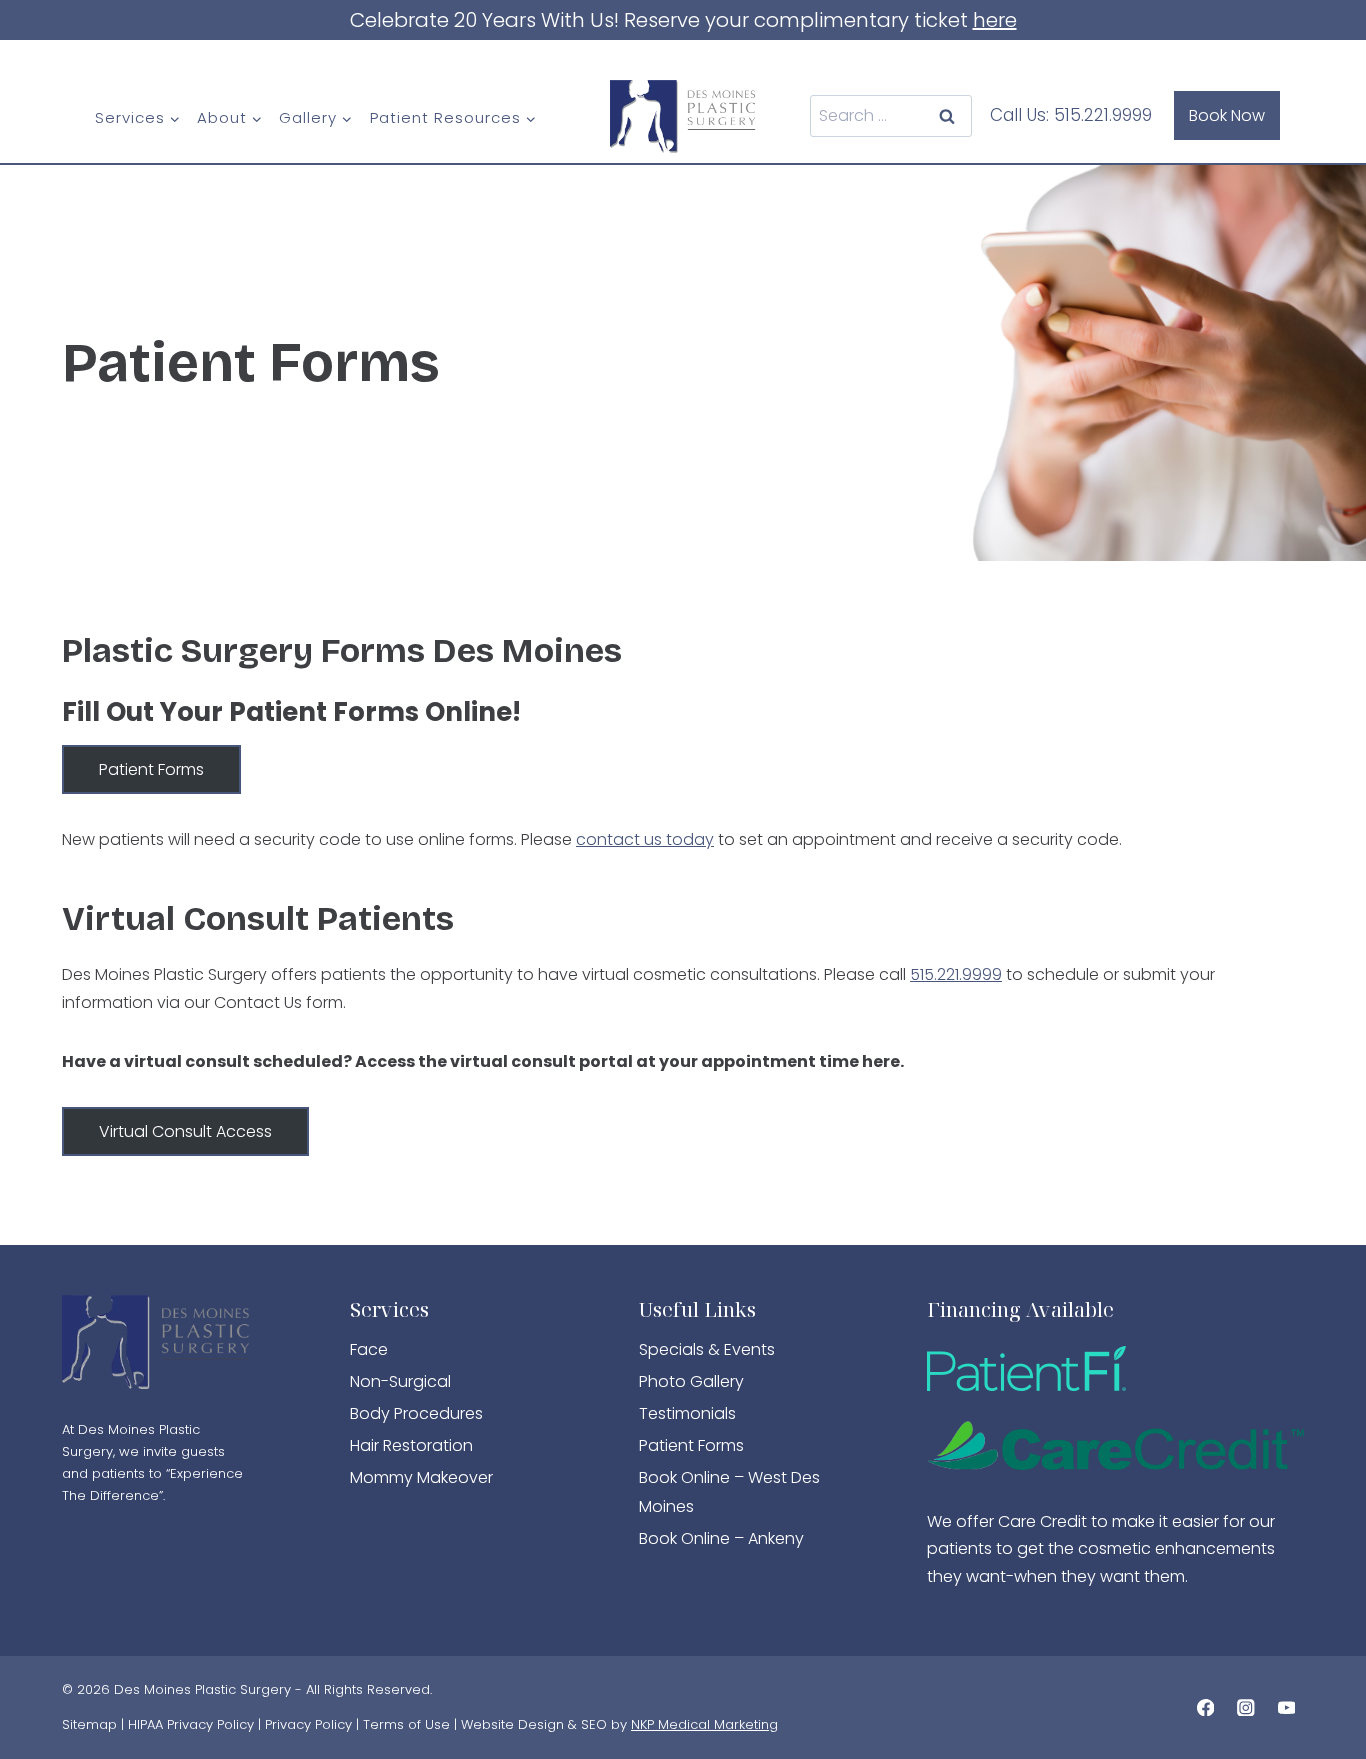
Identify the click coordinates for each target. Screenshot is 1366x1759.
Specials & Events (707, 1349)
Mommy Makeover (421, 1477)
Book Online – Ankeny (721, 1538)
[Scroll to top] (1316, 1656)
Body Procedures (416, 1413)
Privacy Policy (308, 1724)
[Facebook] (1205, 1707)
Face (369, 1349)
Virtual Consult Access (185, 1131)
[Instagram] (1245, 1707)
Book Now (1227, 115)
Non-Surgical (400, 1381)
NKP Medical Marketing (704, 1724)
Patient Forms (151, 769)
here (995, 20)
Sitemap (89, 1724)
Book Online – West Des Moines (729, 1492)
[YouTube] (1286, 1707)
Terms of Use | (412, 1724)
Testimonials (687, 1413)
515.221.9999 (1103, 115)
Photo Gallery (691, 1381)
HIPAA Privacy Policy (191, 1724)
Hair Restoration (411, 1445)
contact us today (645, 839)
